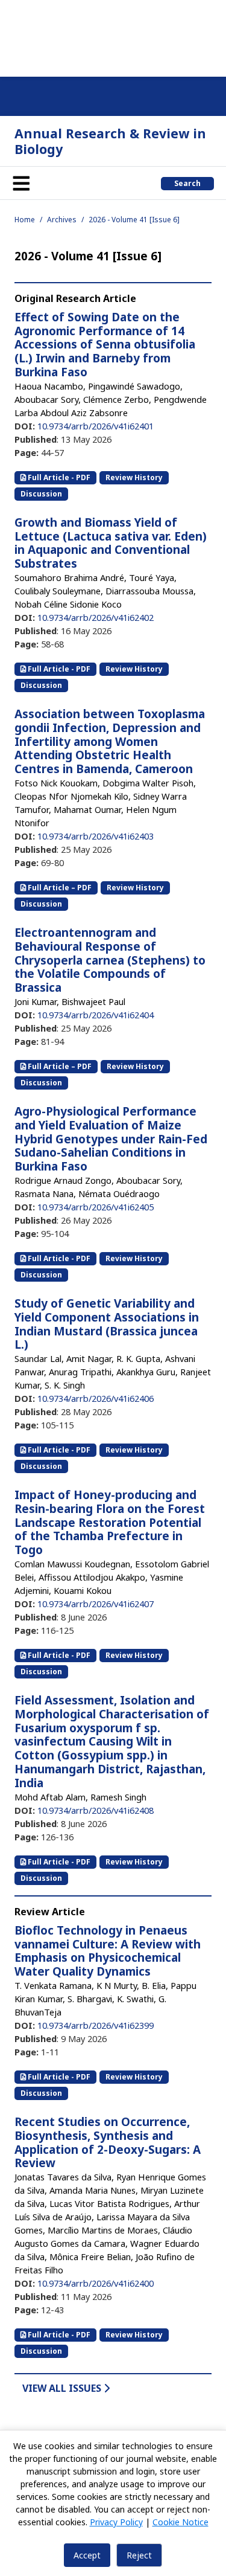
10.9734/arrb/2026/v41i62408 (96, 1810)
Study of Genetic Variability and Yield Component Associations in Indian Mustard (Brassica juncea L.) (107, 1324)
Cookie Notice (180, 2522)
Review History (134, 477)
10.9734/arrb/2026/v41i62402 (96, 617)
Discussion (41, 494)
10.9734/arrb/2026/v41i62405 (96, 1207)
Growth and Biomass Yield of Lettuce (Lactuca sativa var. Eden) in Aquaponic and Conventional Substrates (111, 543)
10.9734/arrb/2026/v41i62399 (96, 2025)
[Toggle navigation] (21, 183)
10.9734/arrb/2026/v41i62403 (96, 836)
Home (25, 220)
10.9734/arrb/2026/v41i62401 (96, 426)
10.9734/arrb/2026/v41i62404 (96, 1015)
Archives (62, 220)
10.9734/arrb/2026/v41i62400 (96, 2283)
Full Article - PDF (58, 477)
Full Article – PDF (59, 888)
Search (187, 183)
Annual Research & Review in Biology (110, 141)
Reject (139, 2555)
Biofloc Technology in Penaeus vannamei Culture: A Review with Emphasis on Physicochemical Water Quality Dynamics (108, 1951)
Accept (87, 2555)
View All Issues (63, 2388)
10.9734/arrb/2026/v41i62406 (96, 1398)
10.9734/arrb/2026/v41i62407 (96, 1604)
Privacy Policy (116, 2522)
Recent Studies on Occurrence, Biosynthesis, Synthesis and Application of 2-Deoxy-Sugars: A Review (108, 2142)
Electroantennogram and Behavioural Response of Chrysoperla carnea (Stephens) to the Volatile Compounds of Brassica (110, 960)
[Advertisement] (113, 36)
